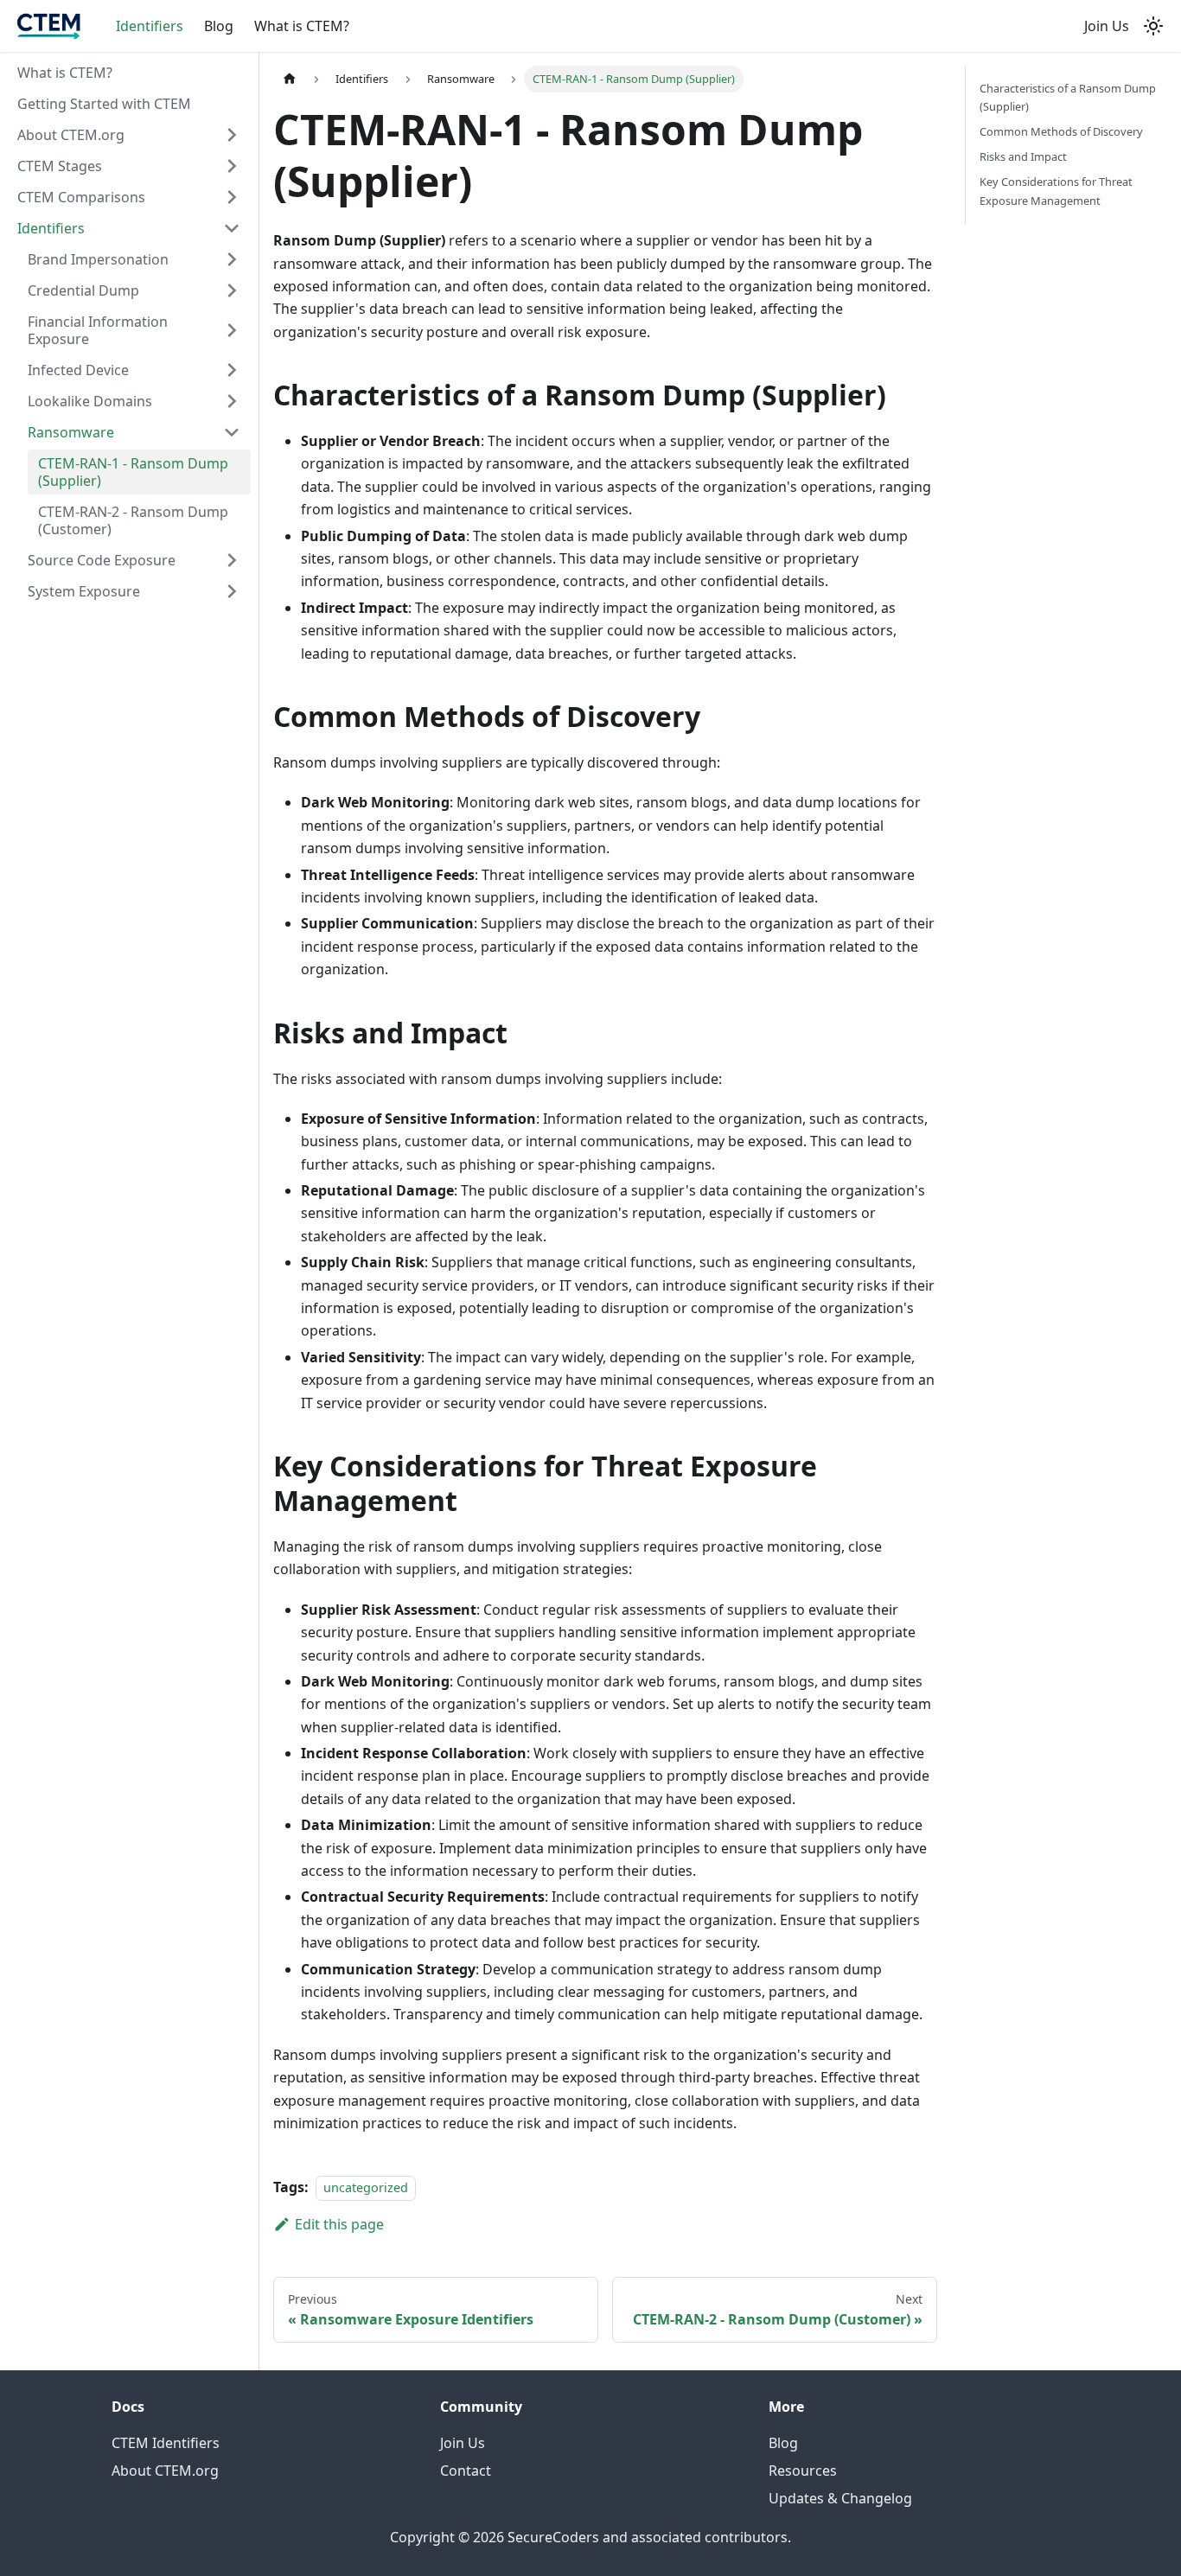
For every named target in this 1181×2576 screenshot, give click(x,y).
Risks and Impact (1023, 156)
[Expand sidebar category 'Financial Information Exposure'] (232, 330)
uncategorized (366, 2187)
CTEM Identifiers (166, 2443)
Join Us (1107, 26)
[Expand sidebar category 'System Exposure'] (232, 591)
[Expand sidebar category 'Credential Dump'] (232, 290)
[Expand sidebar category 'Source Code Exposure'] (232, 560)
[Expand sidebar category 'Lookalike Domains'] (232, 401)
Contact (466, 2471)
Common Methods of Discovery (1061, 131)
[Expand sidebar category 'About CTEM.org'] (232, 135)
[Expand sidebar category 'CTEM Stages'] (232, 166)
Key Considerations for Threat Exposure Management (1056, 191)
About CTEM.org (165, 2471)
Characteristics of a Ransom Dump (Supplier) (1068, 97)
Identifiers (150, 26)
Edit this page (339, 2224)
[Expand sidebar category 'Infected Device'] (232, 370)
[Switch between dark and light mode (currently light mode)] (1153, 26)
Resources (803, 2471)
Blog (219, 26)
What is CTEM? (302, 26)
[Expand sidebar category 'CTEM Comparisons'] (232, 197)
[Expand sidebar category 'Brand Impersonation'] (232, 259)
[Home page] (290, 79)
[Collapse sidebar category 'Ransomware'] (232, 432)
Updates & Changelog (840, 2498)
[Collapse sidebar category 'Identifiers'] (232, 228)
